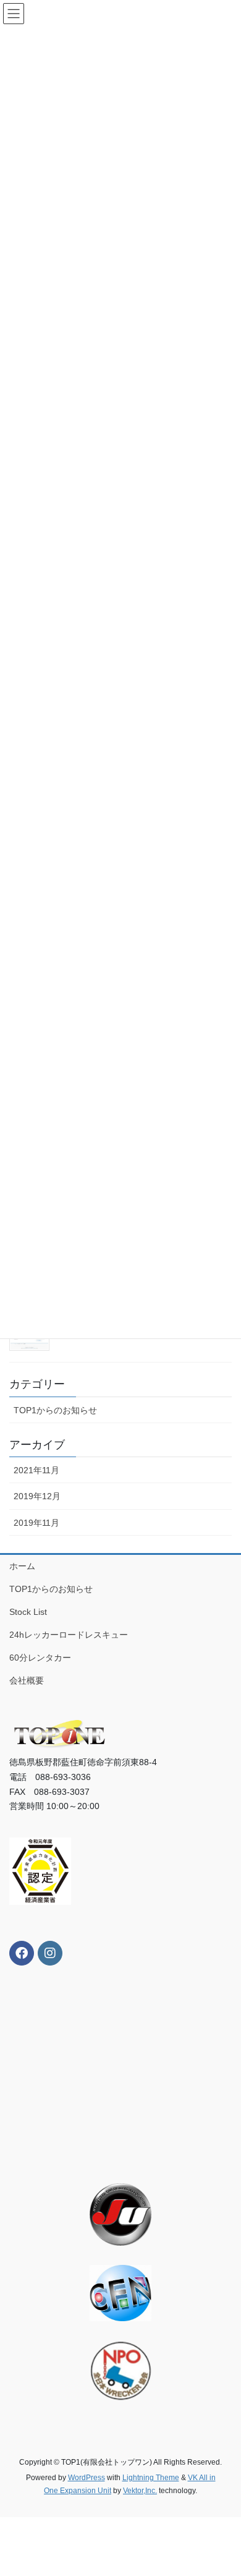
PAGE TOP (223, 2488)
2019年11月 (36, 1523)
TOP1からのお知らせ (55, 1410)
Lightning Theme (151, 2478)
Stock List (28, 1612)
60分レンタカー (40, 1658)
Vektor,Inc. (140, 2491)
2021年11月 (36, 1470)
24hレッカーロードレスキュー (69, 1635)
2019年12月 (37, 1496)
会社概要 (27, 1680)
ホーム (22, 1566)
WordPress (87, 2478)
